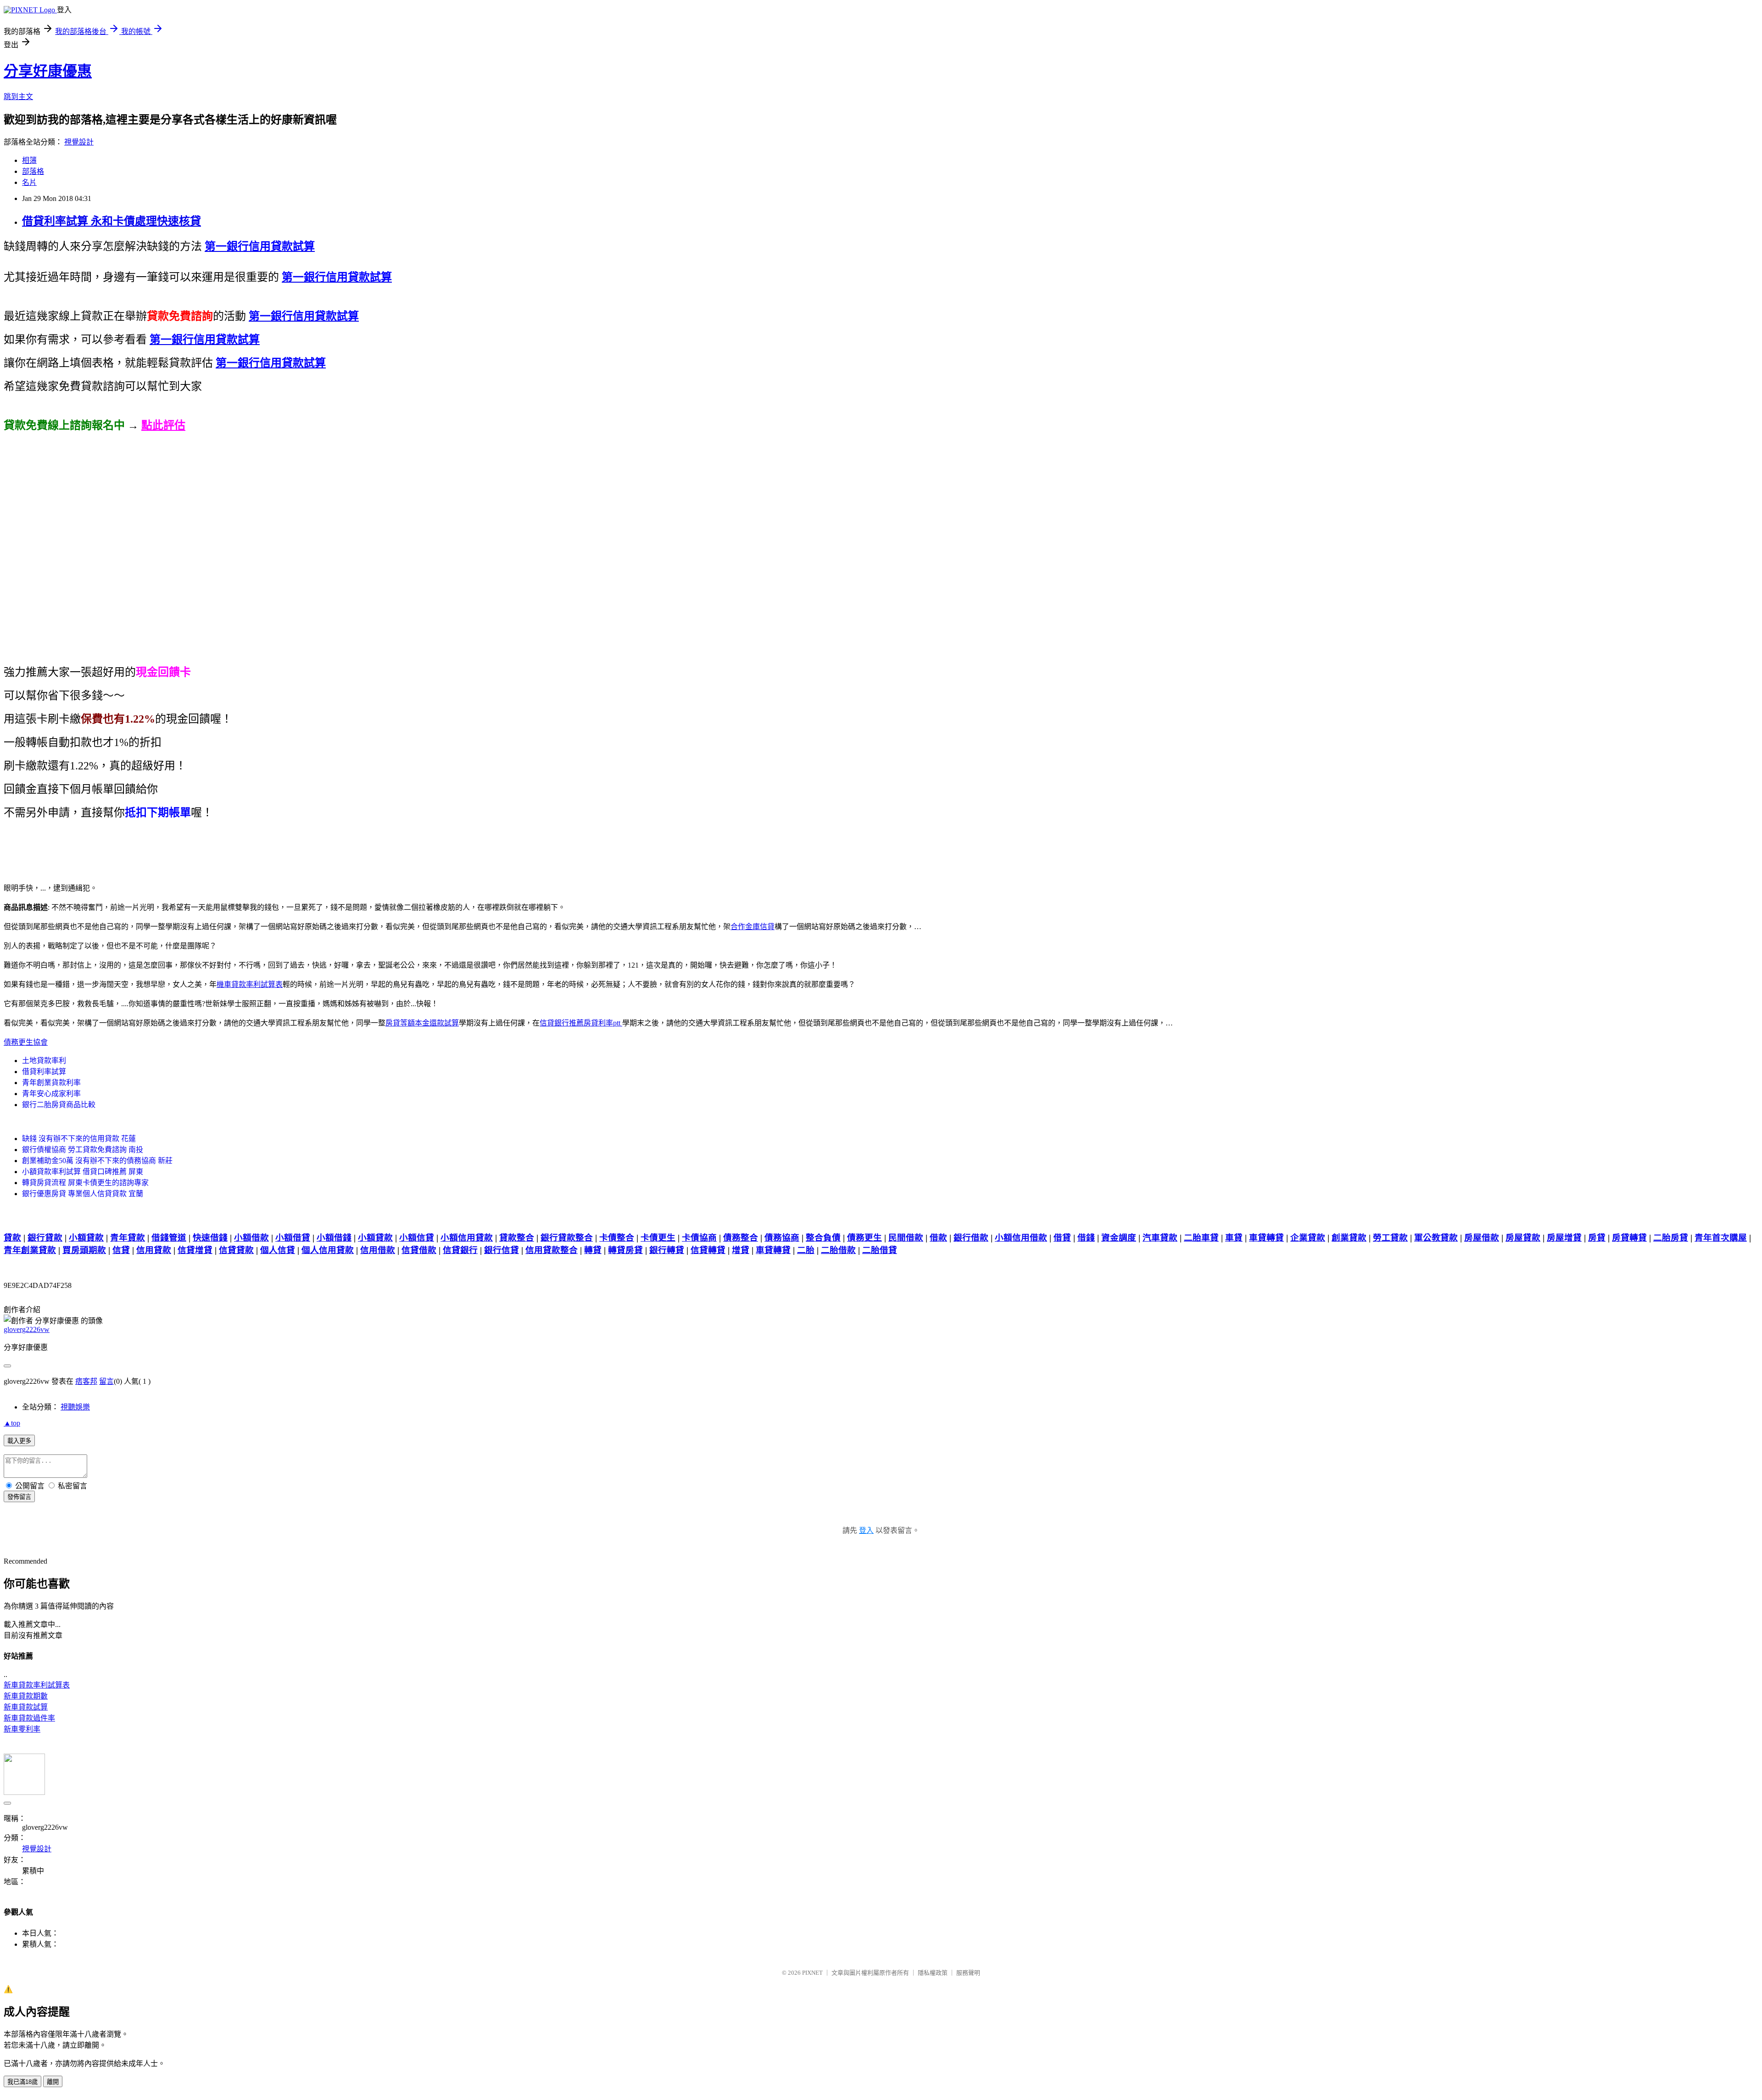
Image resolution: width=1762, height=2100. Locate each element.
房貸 (1597, 1238)
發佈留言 (19, 1497)
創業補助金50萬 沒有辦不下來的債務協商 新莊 (97, 1161)
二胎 (806, 1250)
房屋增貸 (1564, 1238)
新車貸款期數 (26, 1696)
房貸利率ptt (603, 1023)
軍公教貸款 (1436, 1238)
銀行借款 (971, 1238)
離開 (53, 2082)
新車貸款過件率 (29, 1718)
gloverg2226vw (27, 1329)
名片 (29, 182)
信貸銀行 (460, 1250)
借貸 (1062, 1238)
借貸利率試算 (44, 1072)
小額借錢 (334, 1238)
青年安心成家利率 (51, 1094)
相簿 (29, 160)
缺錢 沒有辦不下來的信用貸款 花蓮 (79, 1139)
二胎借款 (838, 1250)
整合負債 (823, 1238)
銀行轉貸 (667, 1250)
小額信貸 (417, 1238)
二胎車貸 (1201, 1238)
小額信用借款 (1021, 1238)
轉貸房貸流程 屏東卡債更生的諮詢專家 (85, 1183)
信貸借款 (419, 1250)
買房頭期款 (84, 1250)
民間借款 (906, 1238)
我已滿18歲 (22, 2082)
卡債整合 (617, 1238)
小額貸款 (86, 1238)
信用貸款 (154, 1250)
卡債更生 (658, 1238)
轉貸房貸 (625, 1250)
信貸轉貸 (708, 1250)
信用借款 (378, 1250)
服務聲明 (968, 1973)
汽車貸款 (1160, 1238)
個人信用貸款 (328, 1250)
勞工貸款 (1390, 1238)
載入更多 (19, 1441)
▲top (12, 1423)
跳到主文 (18, 97)
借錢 (1086, 1238)
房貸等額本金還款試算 (422, 1023)
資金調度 (1119, 1238)
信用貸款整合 (552, 1250)
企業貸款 (1308, 1238)
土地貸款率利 (44, 1061)
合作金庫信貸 (753, 927)
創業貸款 (1349, 1238)
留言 (106, 1381)
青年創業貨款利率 (51, 1083)
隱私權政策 (933, 1973)
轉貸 (593, 1250)
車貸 (1234, 1238)
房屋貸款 (1523, 1238)
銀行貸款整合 (567, 1238)
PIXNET (812, 1973)
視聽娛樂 (75, 1407)
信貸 (121, 1250)
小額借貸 (293, 1238)
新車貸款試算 (26, 1707)
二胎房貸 (1671, 1238)
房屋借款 (1482, 1238)
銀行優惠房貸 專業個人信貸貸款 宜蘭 (83, 1194)
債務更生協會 (26, 1042)
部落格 (33, 171)
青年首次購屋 (1721, 1238)
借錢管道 (169, 1238)
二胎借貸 (880, 1250)
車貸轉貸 (1266, 1238)
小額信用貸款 (467, 1238)
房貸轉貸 (1629, 1238)
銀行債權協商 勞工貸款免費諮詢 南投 (83, 1150)
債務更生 (864, 1238)
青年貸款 (128, 1238)
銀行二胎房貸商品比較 (59, 1105)
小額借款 (251, 1238)
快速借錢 (210, 1238)
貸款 (12, 1238)
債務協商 (782, 1238)
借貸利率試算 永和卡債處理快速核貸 (112, 221)
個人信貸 (278, 1250)
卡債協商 (699, 1238)
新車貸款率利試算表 (37, 1685)
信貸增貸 (195, 1250)
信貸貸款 (236, 1250)
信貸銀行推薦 (562, 1023)
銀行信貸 (502, 1250)
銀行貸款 (45, 1238)
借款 (938, 1238)
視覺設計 (79, 142)
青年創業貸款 (30, 1250)
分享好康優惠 (48, 71)
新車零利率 (22, 1729)
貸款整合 (517, 1238)
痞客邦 (86, 1381)
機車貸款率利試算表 (250, 984)
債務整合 (741, 1238)
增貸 (741, 1250)
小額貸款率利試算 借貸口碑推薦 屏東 (83, 1172)
